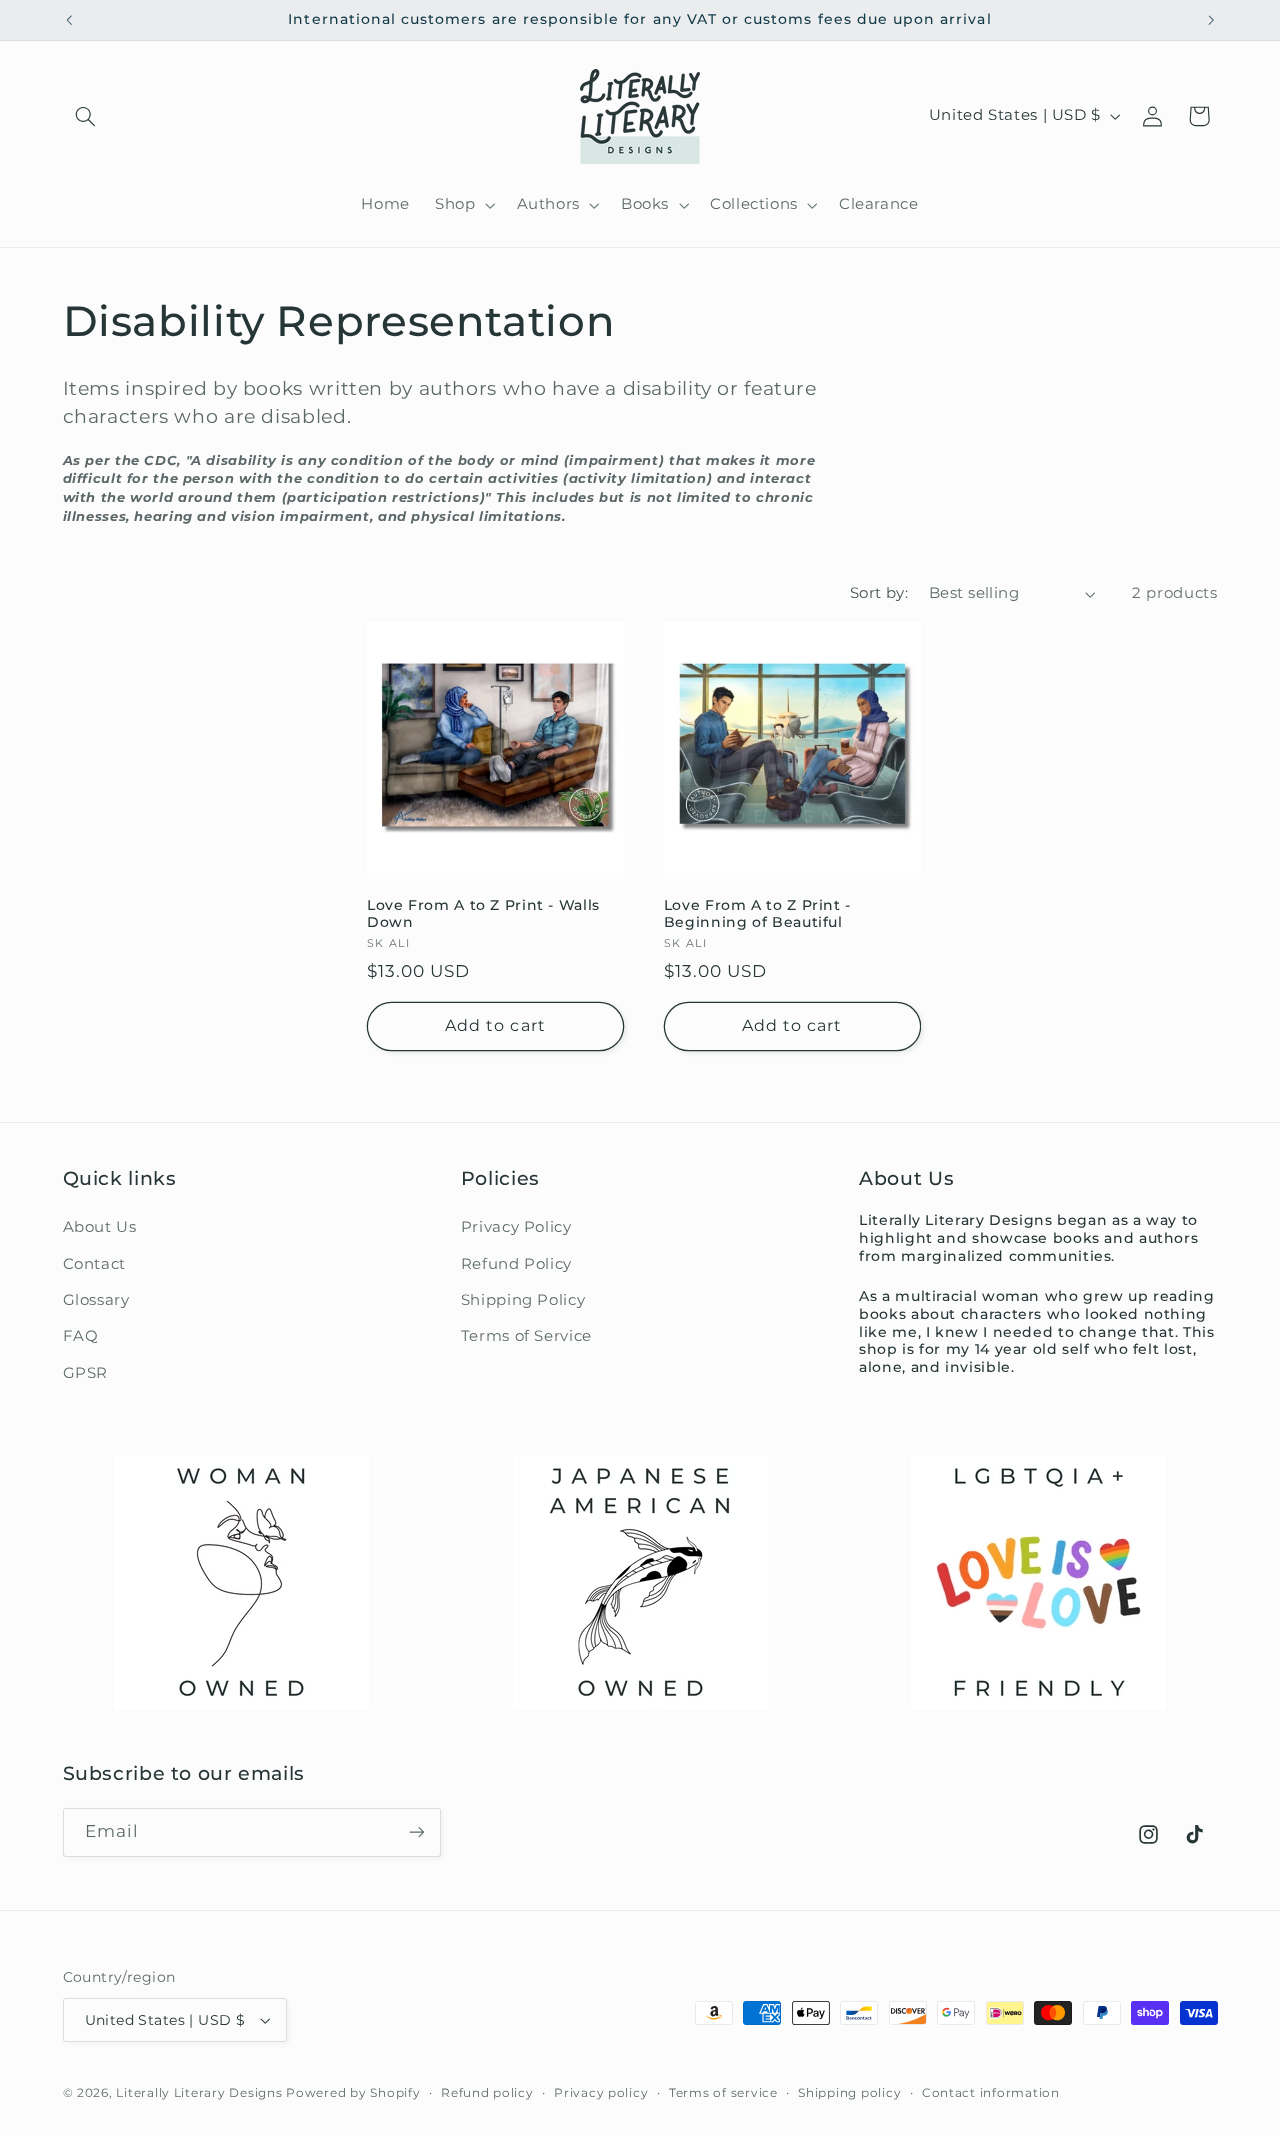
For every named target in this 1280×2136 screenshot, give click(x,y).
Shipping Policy (523, 1300)
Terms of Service (526, 1336)
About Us (100, 1227)
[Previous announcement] (69, 20)
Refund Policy (516, 1264)
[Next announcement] (1211, 20)
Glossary (96, 1300)
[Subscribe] (416, 1832)
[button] (86, 116)
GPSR (86, 1373)
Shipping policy (849, 2093)
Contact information (991, 2093)
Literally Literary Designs (199, 2093)
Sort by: (879, 593)
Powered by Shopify (353, 2093)
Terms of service (723, 2093)
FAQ (81, 1336)
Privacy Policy (516, 1227)
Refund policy (487, 2093)
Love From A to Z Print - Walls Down (483, 914)
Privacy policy (601, 2093)
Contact (94, 1264)
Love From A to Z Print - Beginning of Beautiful (757, 914)
